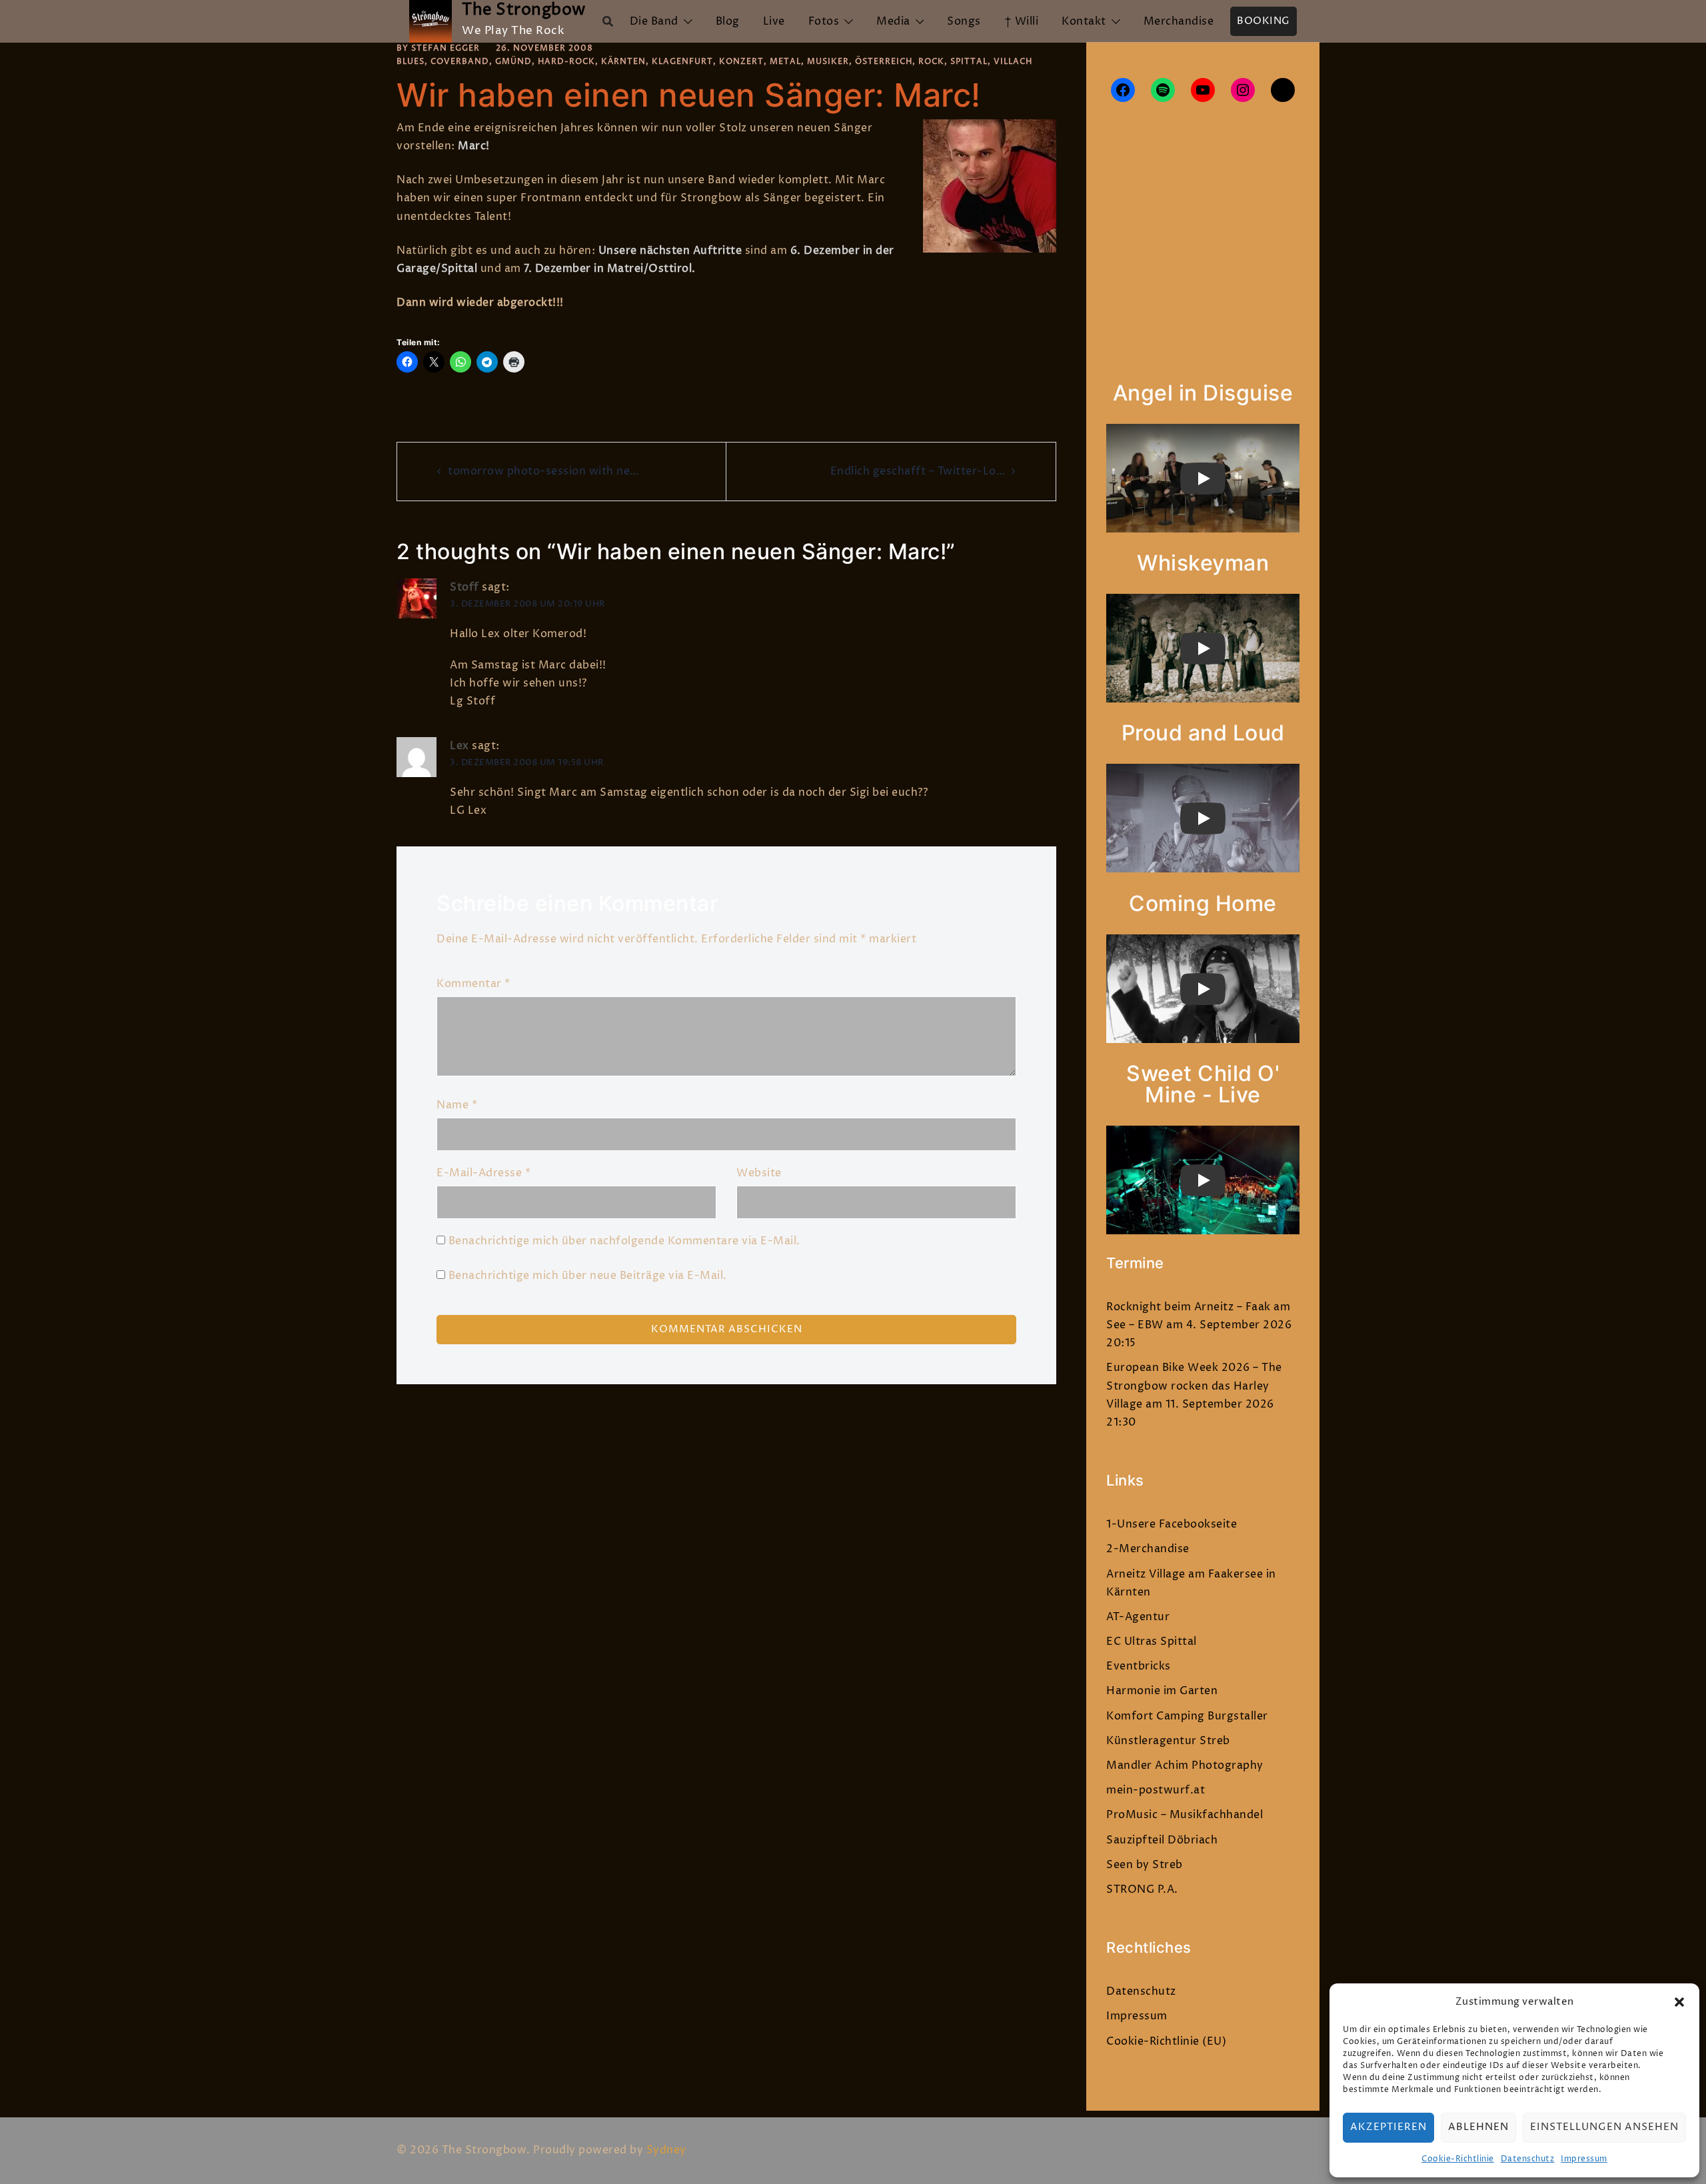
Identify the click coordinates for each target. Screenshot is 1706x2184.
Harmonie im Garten (1162, 1691)
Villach (1013, 62)
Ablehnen (1478, 2127)
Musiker (828, 62)
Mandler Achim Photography (1185, 1765)
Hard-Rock (566, 62)
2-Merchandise (1148, 1549)
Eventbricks (1139, 1666)
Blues (411, 62)
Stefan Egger (445, 48)
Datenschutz (1528, 2159)
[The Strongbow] (430, 21)
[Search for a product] (608, 21)
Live (774, 21)
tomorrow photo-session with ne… (543, 471)
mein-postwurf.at (1156, 1790)
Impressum (1584, 2159)
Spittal (969, 62)
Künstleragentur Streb (1168, 1741)
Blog (728, 21)
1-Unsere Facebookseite (1172, 1524)
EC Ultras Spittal (1152, 1641)
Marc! (474, 146)
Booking (1264, 21)
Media (893, 21)
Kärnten (623, 62)
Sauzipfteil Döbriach (1162, 1840)
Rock (931, 62)
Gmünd (513, 62)
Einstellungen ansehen (1604, 2127)
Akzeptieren (1388, 2127)
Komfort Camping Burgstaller (1187, 1716)
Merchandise (1179, 21)
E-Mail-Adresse (483, 1173)
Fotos (824, 21)
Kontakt (1084, 21)
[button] (1679, 2002)
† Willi (1022, 21)
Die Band (654, 21)
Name (457, 1105)
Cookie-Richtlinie (1458, 2159)
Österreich (884, 62)
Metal (785, 62)
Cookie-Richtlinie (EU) (1166, 2041)
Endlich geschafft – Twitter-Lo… (918, 471)
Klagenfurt (682, 62)
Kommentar (473, 984)
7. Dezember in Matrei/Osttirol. (610, 269)
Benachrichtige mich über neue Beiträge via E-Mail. (588, 1276)
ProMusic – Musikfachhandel (1185, 1815)
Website (759, 1173)
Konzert (741, 62)
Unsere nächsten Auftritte (670, 251)
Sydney (666, 2150)
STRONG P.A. (1142, 1889)
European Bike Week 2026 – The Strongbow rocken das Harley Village (1194, 1386)
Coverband (460, 62)
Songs (964, 21)
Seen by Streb (1145, 1865)
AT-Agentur (1138, 1617)
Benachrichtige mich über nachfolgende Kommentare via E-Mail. (624, 1241)
